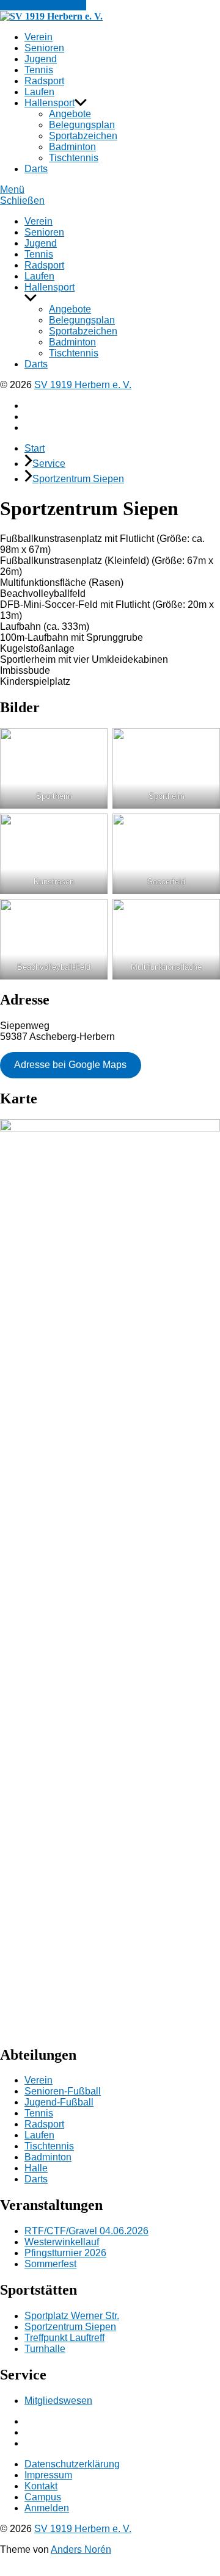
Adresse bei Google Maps (70, 1065)
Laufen (39, 92)
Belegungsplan (82, 125)
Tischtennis (74, 158)
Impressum (48, 2475)
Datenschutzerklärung (72, 2464)
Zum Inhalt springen (43, 5)
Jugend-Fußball (59, 2102)
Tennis (39, 70)
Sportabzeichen (83, 136)
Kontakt (41, 2486)
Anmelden (47, 2508)
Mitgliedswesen (58, 2401)
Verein (38, 37)
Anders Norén (81, 2549)
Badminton (72, 147)
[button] (110, 190)
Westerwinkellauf (62, 2242)
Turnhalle (45, 2349)
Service (49, 464)
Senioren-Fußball (63, 2091)
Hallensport (50, 103)
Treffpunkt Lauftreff (64, 2338)
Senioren (44, 48)
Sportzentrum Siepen (78, 479)
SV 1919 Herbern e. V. (83, 385)
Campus (43, 2497)
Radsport (44, 81)
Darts (36, 169)
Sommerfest (50, 2264)
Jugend (41, 59)
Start (35, 448)
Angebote (70, 114)
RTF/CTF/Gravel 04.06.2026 (86, 2231)
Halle (36, 2168)
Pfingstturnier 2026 (65, 2253)
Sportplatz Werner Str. (72, 2316)
